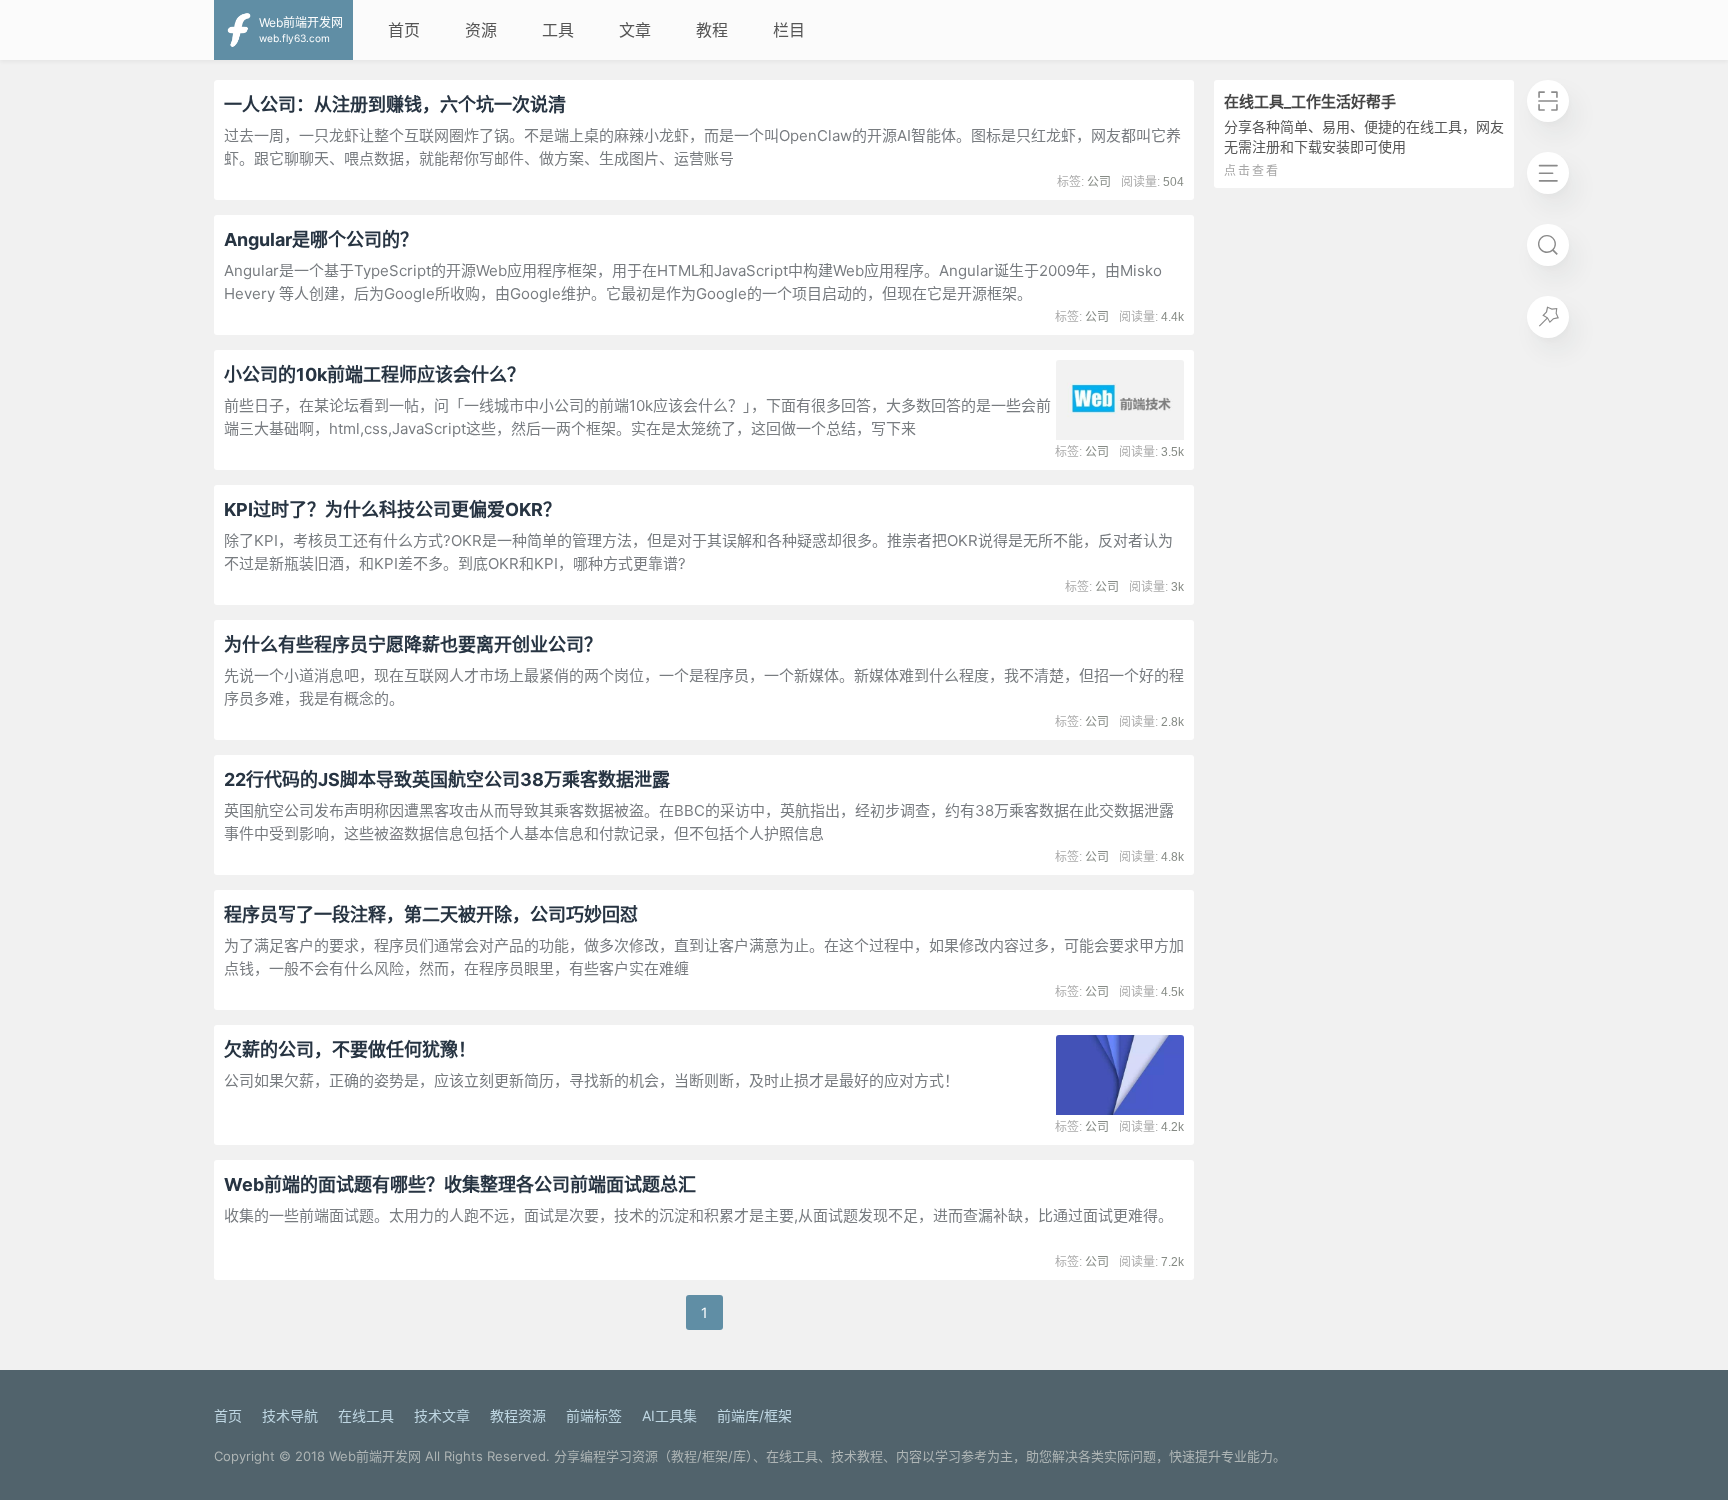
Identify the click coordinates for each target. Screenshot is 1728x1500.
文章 (635, 30)
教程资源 (518, 1415)
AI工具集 (669, 1415)
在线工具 (366, 1415)
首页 (404, 30)
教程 (712, 30)
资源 (481, 30)
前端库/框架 (754, 1415)
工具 (558, 30)
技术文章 (442, 1415)
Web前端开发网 (375, 1456)
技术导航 (290, 1415)
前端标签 (594, 1415)
